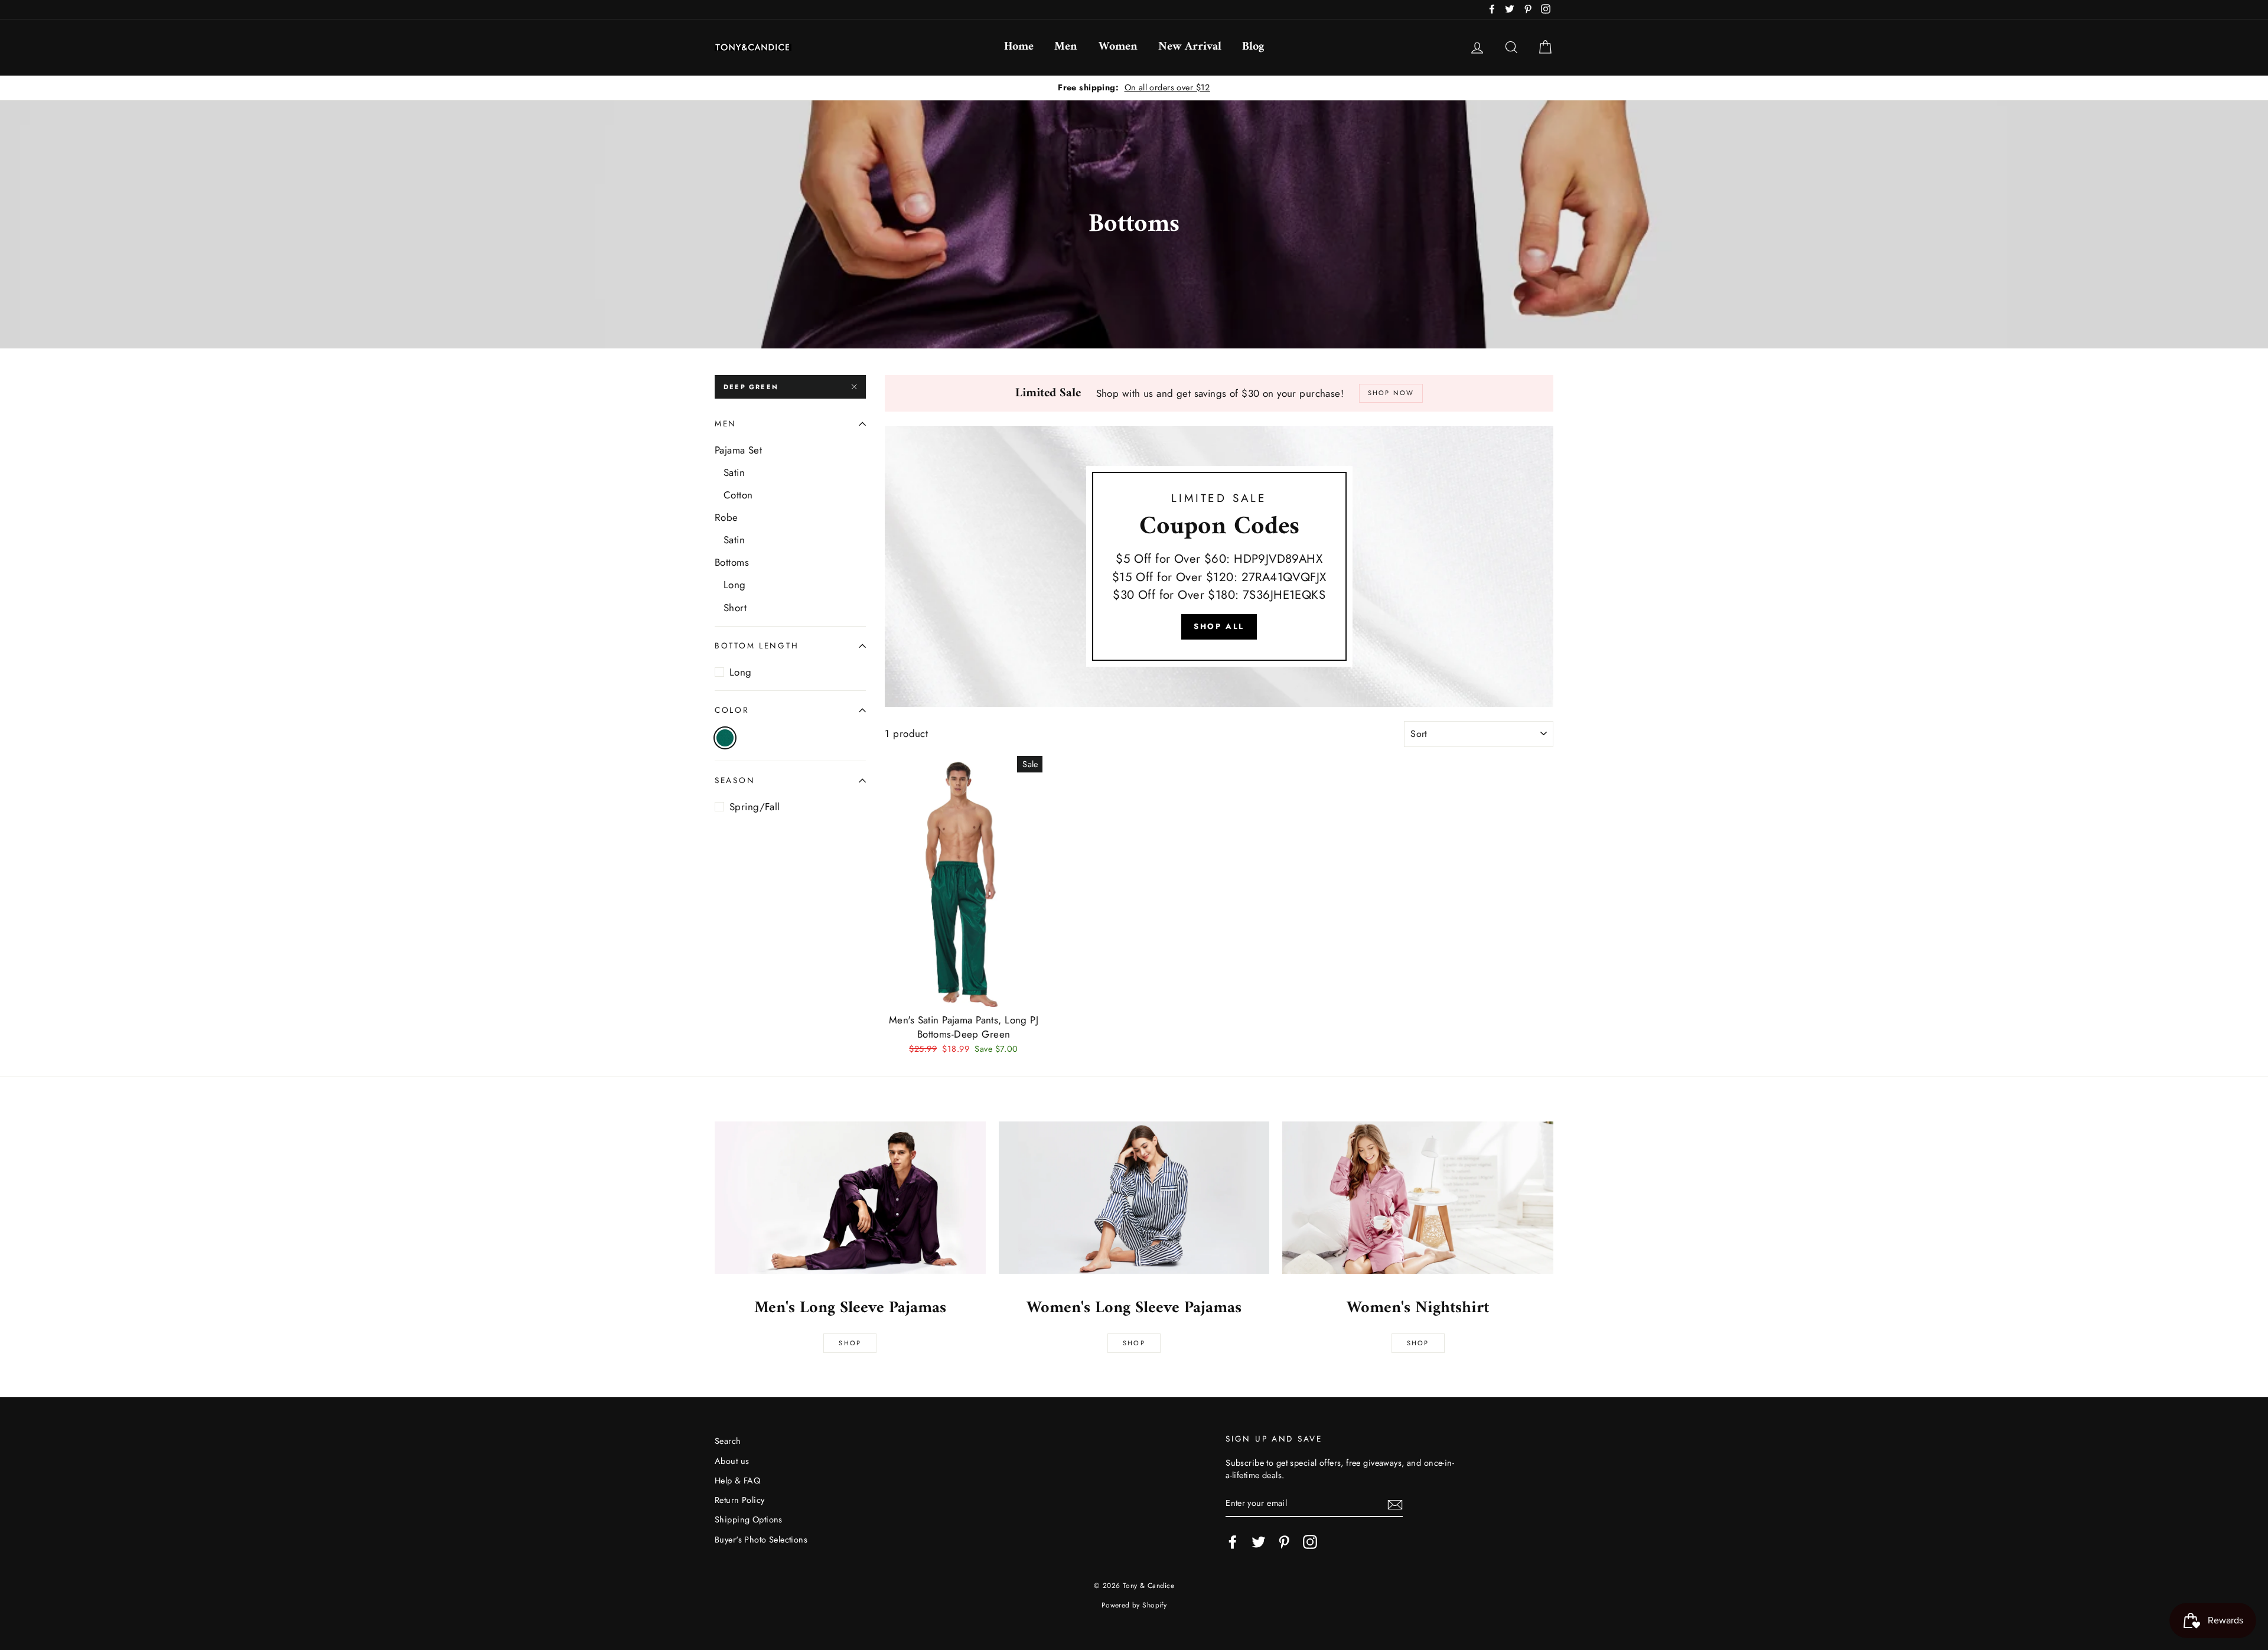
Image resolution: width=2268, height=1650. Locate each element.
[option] (1134, 88)
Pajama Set (738, 450)
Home (1019, 47)
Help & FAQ (737, 1481)
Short (735, 608)
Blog (1253, 47)
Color (732, 710)
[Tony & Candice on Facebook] (1233, 1542)
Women (1118, 47)
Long (735, 585)
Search (728, 1441)
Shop (850, 1343)
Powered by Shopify (1134, 1605)
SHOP (1134, 1343)
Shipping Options (749, 1519)
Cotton (738, 495)
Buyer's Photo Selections (761, 1540)
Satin (734, 472)
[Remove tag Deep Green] (725, 738)
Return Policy (740, 1500)
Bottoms (732, 563)
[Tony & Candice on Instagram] (1310, 1542)
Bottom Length (757, 645)
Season (735, 781)
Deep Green (751, 387)
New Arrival (1190, 47)
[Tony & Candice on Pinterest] (1284, 1542)
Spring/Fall (755, 807)
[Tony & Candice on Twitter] (1259, 1542)
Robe (726, 518)
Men (1066, 47)
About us (732, 1461)
